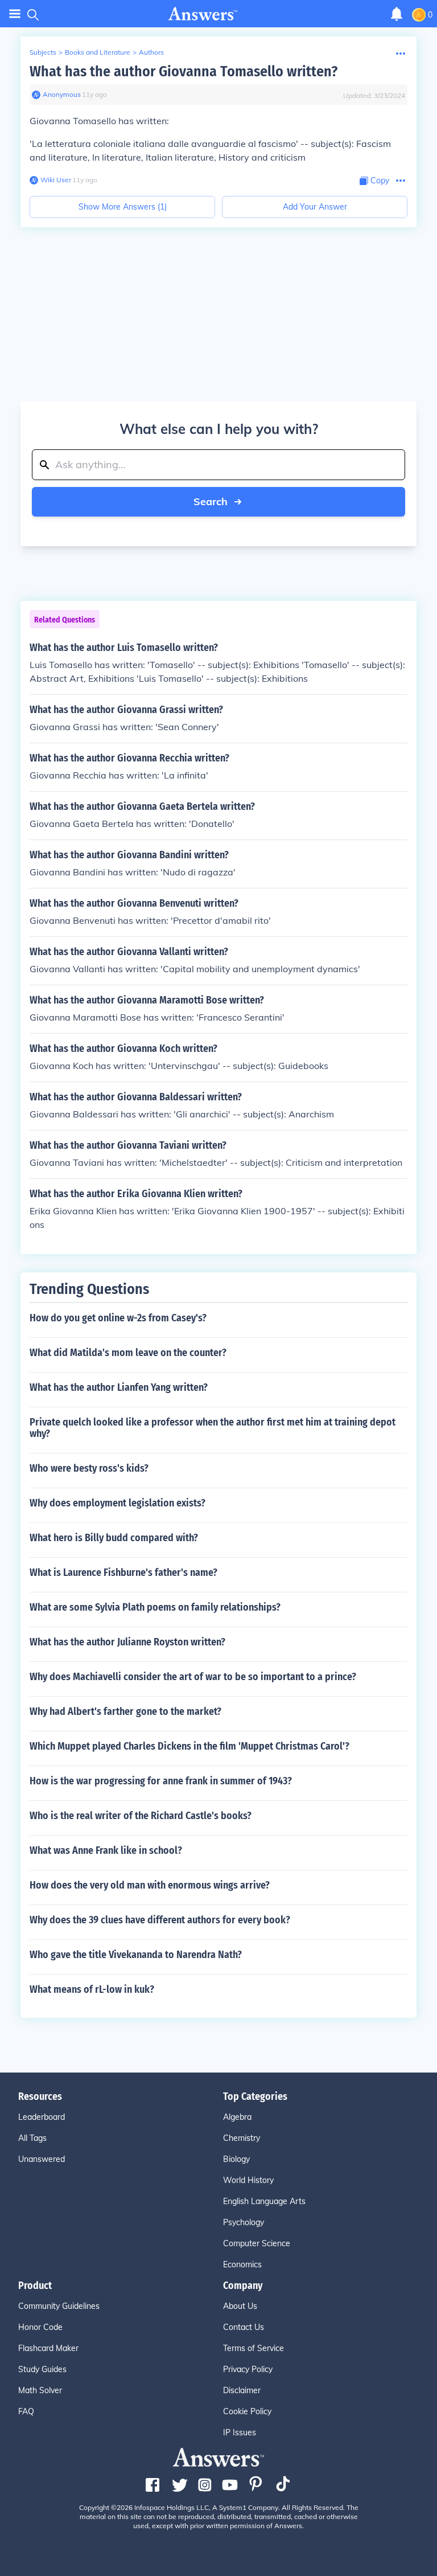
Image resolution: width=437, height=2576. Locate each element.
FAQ (26, 2411)
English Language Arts (264, 2201)
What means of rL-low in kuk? (92, 1989)
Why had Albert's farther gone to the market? (125, 1711)
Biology (236, 2159)
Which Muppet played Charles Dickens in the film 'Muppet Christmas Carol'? (189, 1746)
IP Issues (240, 2432)
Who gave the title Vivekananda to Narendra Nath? (136, 1955)
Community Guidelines (59, 2306)
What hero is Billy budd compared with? (114, 1538)
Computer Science (257, 2243)
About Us (240, 2306)
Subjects (43, 52)
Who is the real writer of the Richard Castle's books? (141, 1816)
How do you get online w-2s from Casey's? (118, 1318)
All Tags (32, 2138)
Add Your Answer (315, 207)
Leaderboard (42, 2117)
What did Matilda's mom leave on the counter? (128, 1353)
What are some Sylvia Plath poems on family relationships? (155, 1607)
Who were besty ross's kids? (89, 1468)
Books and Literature (98, 52)
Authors (151, 52)
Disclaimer (242, 2390)
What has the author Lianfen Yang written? (119, 1387)
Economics (242, 2264)
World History (248, 2180)
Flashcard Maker (48, 2348)
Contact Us (244, 2327)
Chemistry (242, 2138)
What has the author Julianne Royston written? (127, 1642)
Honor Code (40, 2327)
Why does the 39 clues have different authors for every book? (160, 1920)
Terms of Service (253, 2348)
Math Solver (40, 2390)
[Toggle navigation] (15, 14)
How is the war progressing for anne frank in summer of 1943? (161, 1781)
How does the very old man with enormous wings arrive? (150, 1885)
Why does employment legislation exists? (118, 1503)
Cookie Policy (247, 2411)
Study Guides (42, 2369)
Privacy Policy (248, 2369)
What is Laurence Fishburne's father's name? (123, 1572)
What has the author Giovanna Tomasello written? (184, 71)
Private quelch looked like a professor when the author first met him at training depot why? (213, 1428)
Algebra (237, 2117)
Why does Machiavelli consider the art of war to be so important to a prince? (193, 1677)
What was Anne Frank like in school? (106, 1850)
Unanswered (42, 2159)
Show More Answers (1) (123, 207)
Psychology (244, 2222)
